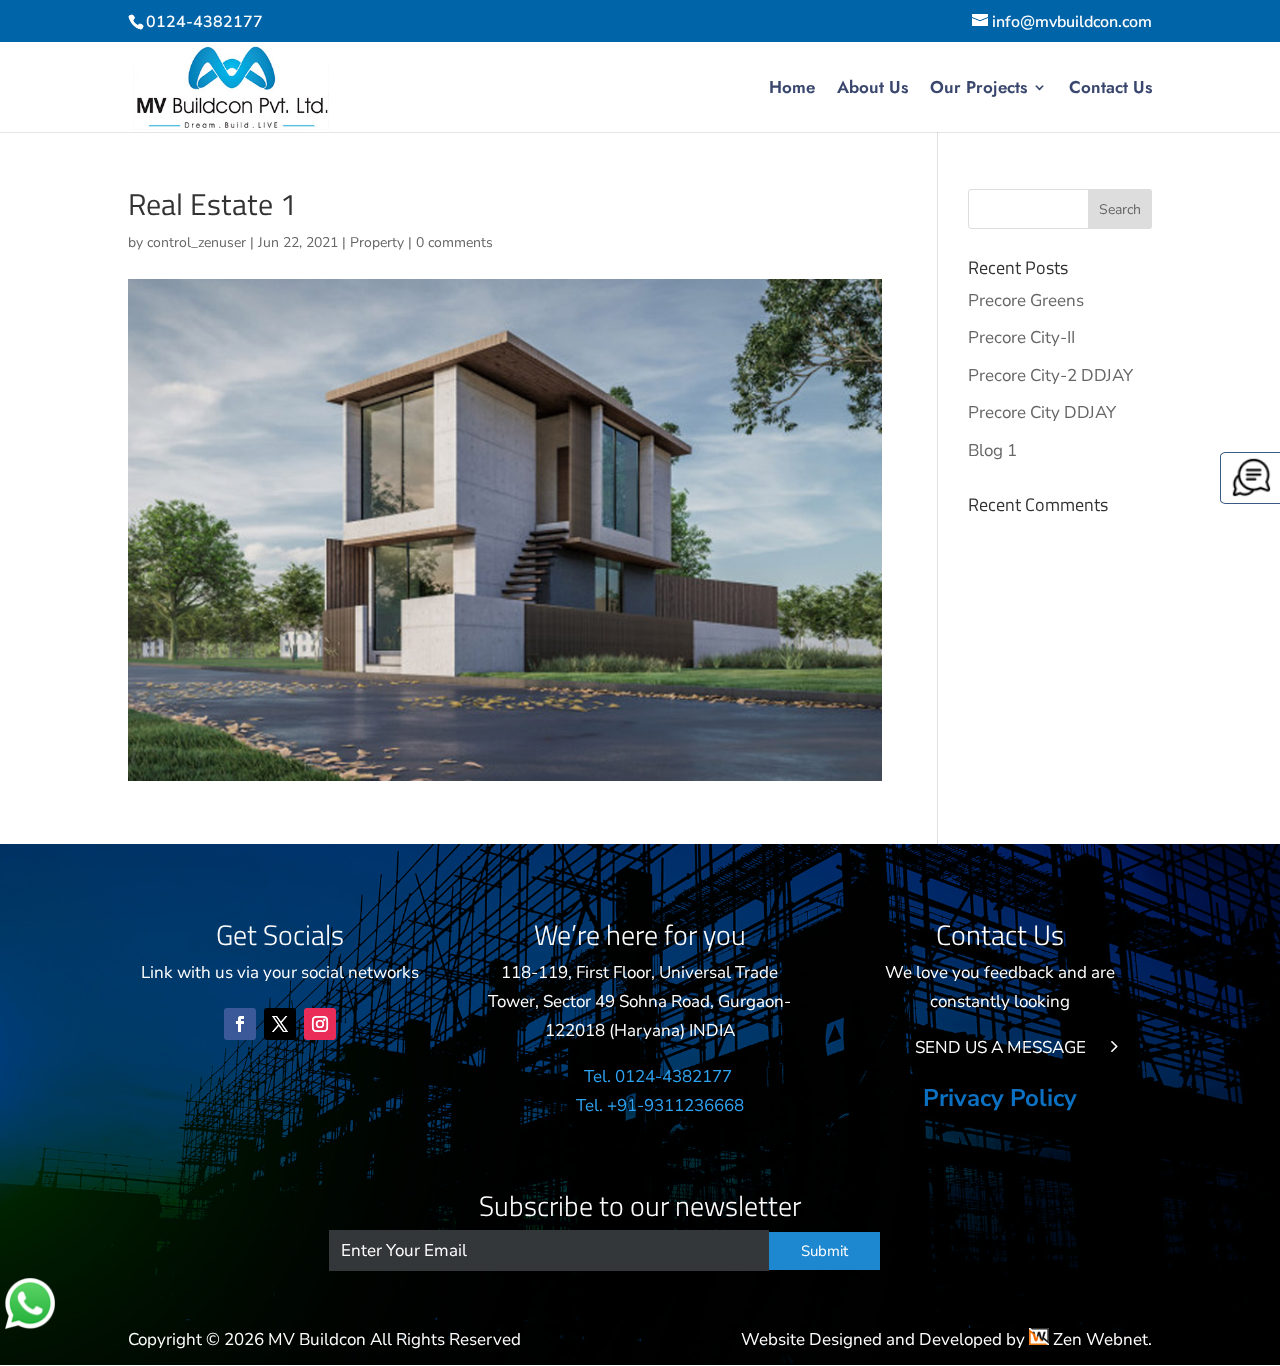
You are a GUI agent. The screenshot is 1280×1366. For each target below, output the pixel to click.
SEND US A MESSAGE (1000, 1047)
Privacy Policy (1000, 1102)
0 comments (454, 242)
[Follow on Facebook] (240, 1024)
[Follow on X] (280, 1024)
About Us (872, 89)
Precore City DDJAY (1042, 412)
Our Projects (978, 89)
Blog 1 (992, 450)
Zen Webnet (1098, 1339)
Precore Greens (1026, 300)
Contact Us (1110, 89)
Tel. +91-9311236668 (660, 1105)
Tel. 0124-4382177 (660, 1076)
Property (377, 242)
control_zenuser (196, 242)
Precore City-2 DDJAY (1050, 375)
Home (792, 89)
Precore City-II (1021, 337)
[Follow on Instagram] (320, 1024)
